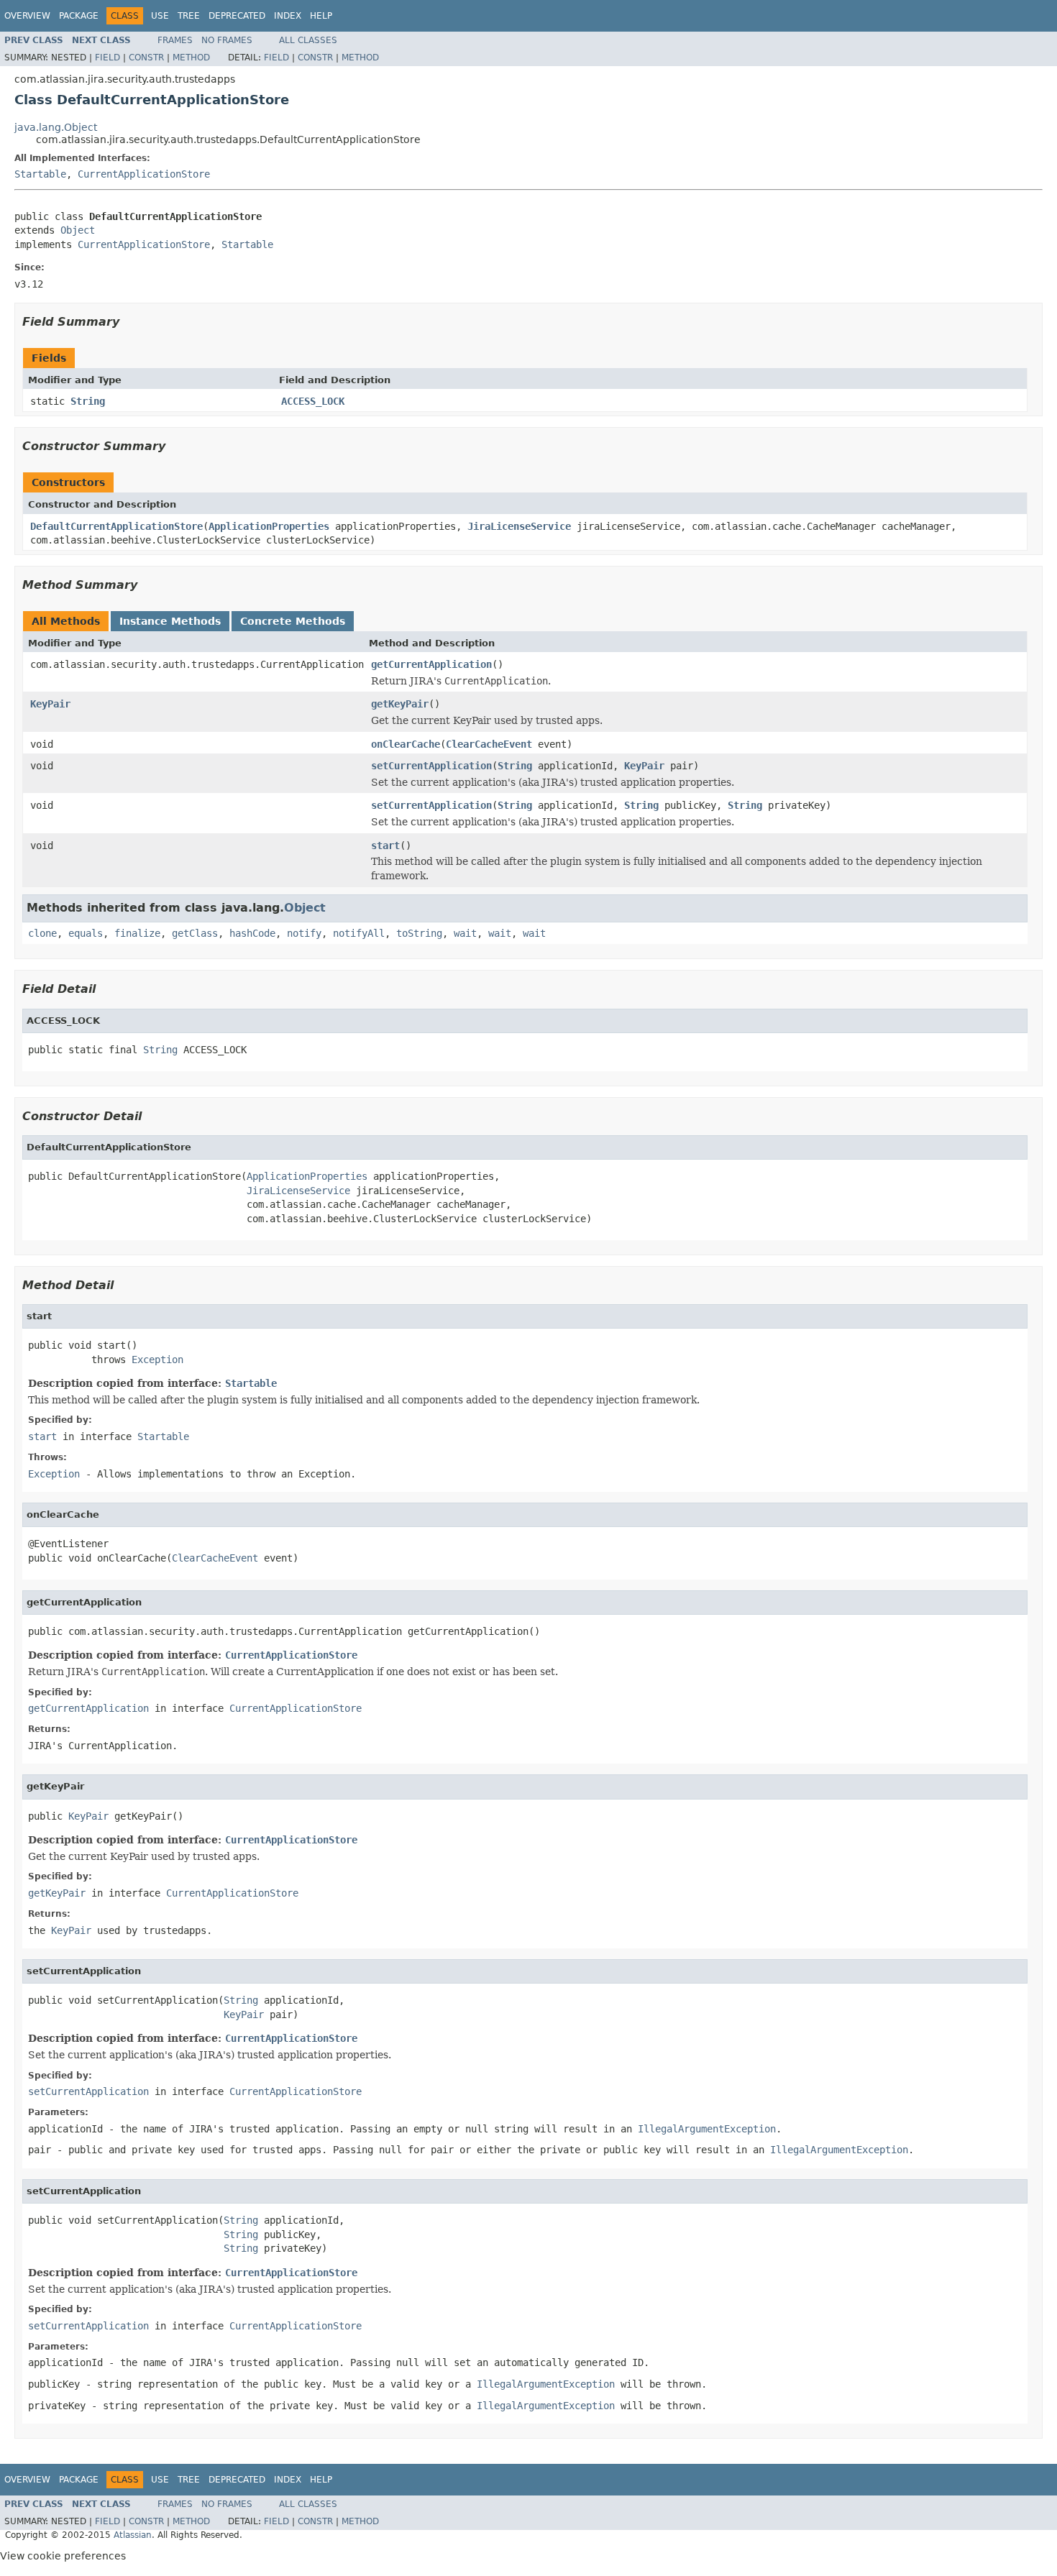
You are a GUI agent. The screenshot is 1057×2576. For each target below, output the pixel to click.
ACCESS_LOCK (313, 401)
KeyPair (50, 704)
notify (304, 933)
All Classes (308, 40)
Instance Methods (170, 621)
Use (160, 16)
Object (78, 230)
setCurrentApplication (431, 766)
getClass (195, 933)
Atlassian (133, 2535)
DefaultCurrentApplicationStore (116, 526)
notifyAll (359, 933)
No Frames (227, 40)
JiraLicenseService (519, 526)
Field (107, 58)
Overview (27, 16)
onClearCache (406, 744)
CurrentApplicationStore (144, 174)
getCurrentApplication (431, 664)
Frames (175, 40)
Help (321, 16)
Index (288, 16)
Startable (40, 174)
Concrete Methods (293, 621)
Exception (157, 1360)
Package (79, 16)
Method (191, 58)
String (88, 401)
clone (42, 933)
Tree (189, 16)
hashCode (252, 933)
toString (419, 933)
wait (465, 933)
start (385, 845)
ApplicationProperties (269, 526)
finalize (137, 933)
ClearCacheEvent (489, 744)
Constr (146, 58)
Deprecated (237, 16)
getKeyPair (400, 704)
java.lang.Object (56, 127)
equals (86, 933)
